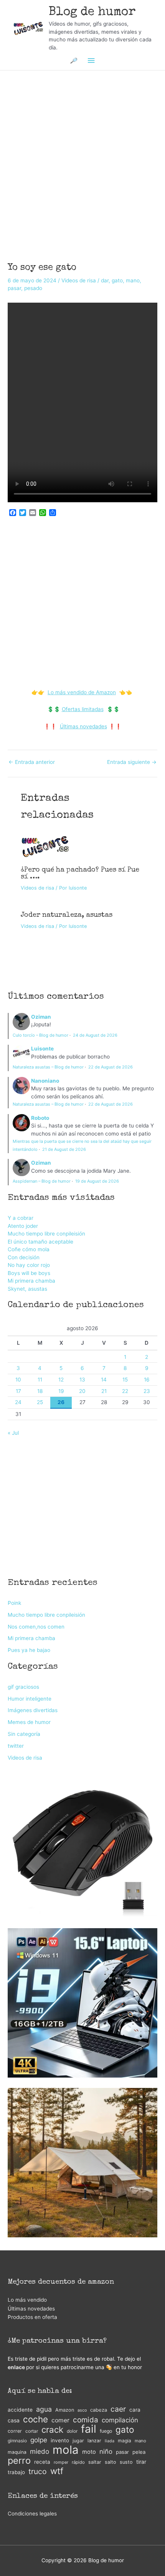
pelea (139, 2452)
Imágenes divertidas (33, 1710)
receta (42, 2462)
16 (147, 1380)
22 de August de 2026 (111, 1067)
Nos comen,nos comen (36, 1627)
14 (104, 1380)
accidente (20, 2410)
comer (60, 2420)
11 (40, 1380)
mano (133, 280)
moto (89, 2452)
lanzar (94, 2441)
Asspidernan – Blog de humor (42, 1181)
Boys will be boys (29, 1273)
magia (125, 2441)
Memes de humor (29, 1722)
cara (135, 2410)
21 (104, 1391)
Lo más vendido (27, 2300)
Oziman (41, 1017)
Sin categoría (24, 1734)
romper (61, 2462)
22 (125, 1391)
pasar (14, 288)
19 (61, 1391)
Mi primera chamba (31, 1281)
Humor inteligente (30, 1699)
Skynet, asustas (27, 1289)
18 (40, 1391)
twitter (16, 1746)
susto (126, 2462)
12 (61, 1380)
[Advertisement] (82, 156)
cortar (32, 2431)
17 (18, 1391)
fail (89, 2429)
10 (18, 1380)
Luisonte (42, 1049)
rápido (78, 2462)
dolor (72, 2431)
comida (86, 2420)
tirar (141, 2462)
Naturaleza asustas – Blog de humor (48, 1067)
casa (14, 2420)
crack (52, 2430)
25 (40, 1402)
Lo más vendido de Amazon (82, 692)
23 (147, 1391)
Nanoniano (45, 1081)
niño (106, 2451)
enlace (16, 2367)
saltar (95, 2462)
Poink (14, 1603)
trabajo (16, 2472)
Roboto (40, 1118)
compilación (120, 2420)
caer (118, 2409)
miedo (40, 2451)
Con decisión (24, 1257)
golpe (39, 2440)
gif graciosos (23, 1687)
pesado (33, 288)
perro (19, 2461)
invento (60, 2440)
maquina (17, 2452)
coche (35, 2420)
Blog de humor (92, 12)
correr (15, 2431)
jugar (78, 2441)
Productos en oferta (32, 2317)
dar (105, 280)
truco (38, 2472)
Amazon (65, 2410)
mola (66, 2450)
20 (82, 1391)
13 (82, 1380)
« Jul (13, 1433)
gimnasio (17, 2441)
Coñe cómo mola (29, 1249)
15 (125, 1380)
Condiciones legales (32, 2514)
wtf (57, 2471)
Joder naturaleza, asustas (67, 915)
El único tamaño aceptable (40, 1242)
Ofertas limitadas (83, 709)
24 (18, 1402)
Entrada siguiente (132, 762)
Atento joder (23, 1226)
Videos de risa (79, 280)
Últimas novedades (83, 726)
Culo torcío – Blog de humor (40, 1035)
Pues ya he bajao (29, 1650)
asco (82, 2410)
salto (111, 2462)
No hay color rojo (29, 1265)
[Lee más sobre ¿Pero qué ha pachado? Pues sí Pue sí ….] (45, 846)
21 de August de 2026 (64, 1149)
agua (44, 2409)
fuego (106, 2431)
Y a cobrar (21, 1218)
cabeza (99, 2410)
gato (117, 280)
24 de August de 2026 (95, 1035)
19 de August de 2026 (97, 1181)
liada (110, 2441)
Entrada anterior (32, 762)
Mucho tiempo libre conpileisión (46, 1234)
